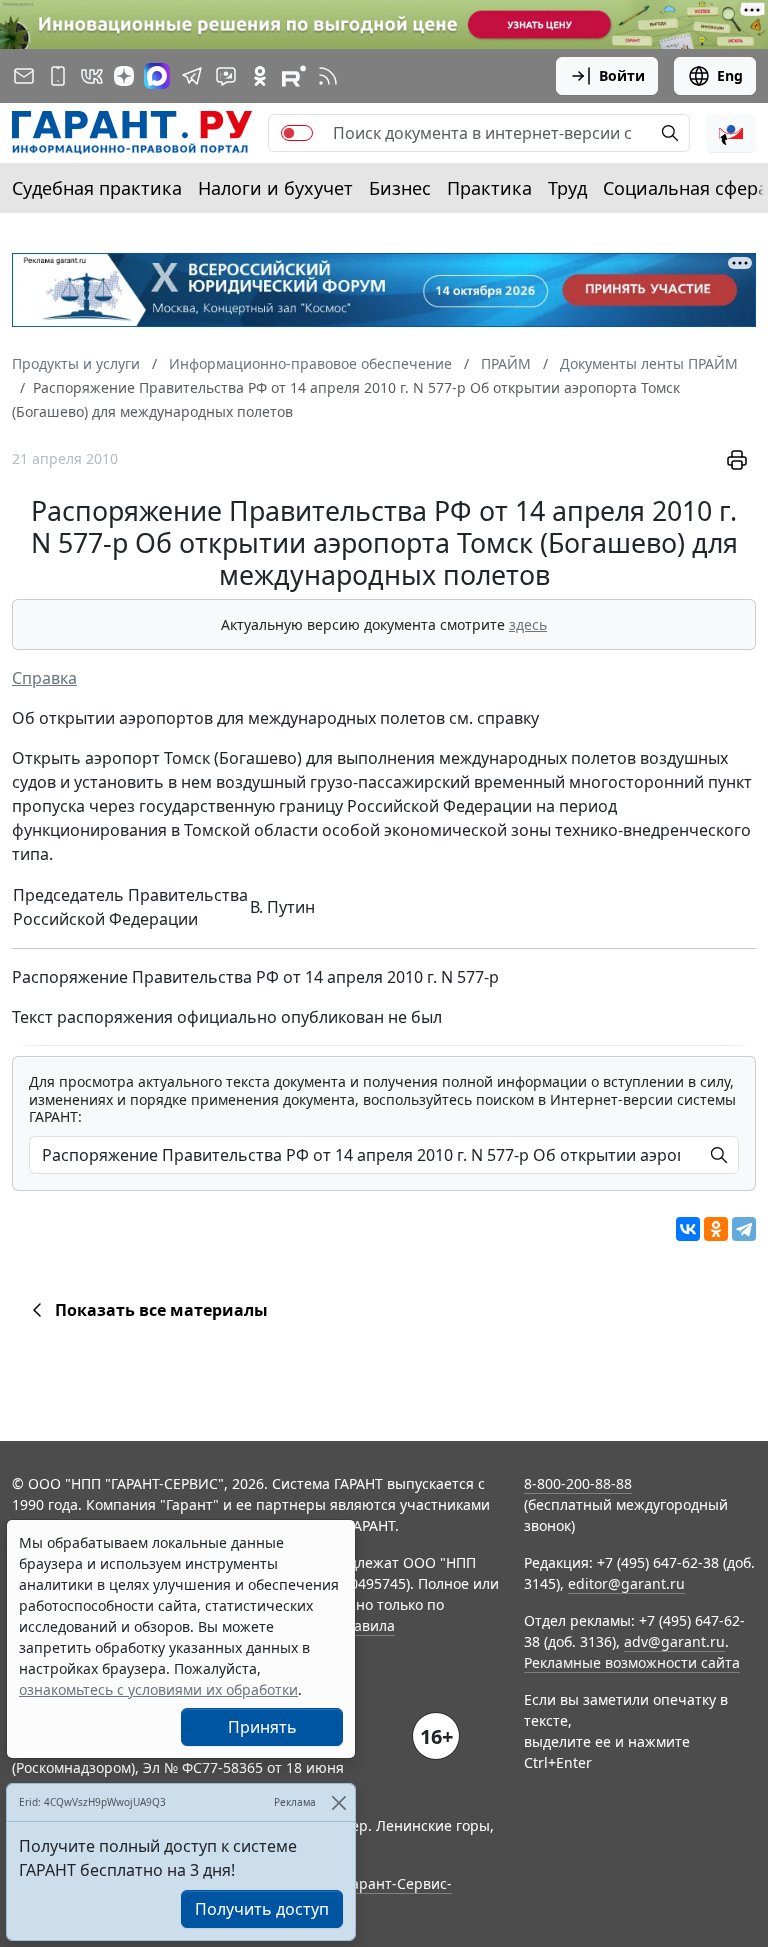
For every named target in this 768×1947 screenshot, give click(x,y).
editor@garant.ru (626, 1583)
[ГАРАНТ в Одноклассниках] (260, 76)
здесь (528, 624)
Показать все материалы (161, 1310)
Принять (262, 1727)
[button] (731, 133)
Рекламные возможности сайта (632, 1662)
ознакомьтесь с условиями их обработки (158, 1689)
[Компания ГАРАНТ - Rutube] (294, 76)
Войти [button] (622, 75)
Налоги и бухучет (275, 188)
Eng (730, 75)
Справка (44, 678)
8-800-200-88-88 (578, 1483)
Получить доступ (262, 1909)
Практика (489, 188)
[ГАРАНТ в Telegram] (192, 76)
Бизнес (400, 188)
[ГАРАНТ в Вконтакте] (92, 76)
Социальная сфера (685, 188)
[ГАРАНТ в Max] (157, 76)
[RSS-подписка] (328, 76)
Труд (567, 188)
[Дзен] (124, 76)
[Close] (338, 1802)
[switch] (297, 133)
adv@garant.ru (674, 1641)
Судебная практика (97, 188)
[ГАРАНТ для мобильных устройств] (58, 76)
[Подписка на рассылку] (24, 76)
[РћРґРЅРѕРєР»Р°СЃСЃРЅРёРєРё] (716, 1229)
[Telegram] (744, 1229)
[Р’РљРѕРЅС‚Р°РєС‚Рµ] (688, 1229)
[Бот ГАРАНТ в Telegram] (226, 76)
